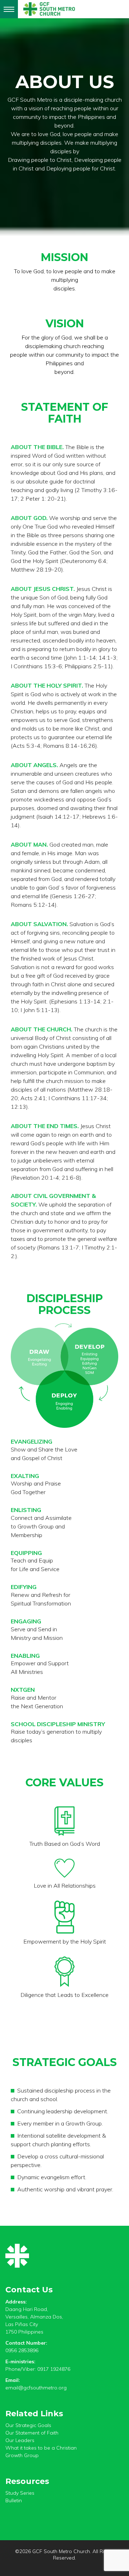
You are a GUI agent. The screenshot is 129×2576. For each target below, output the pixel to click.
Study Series (20, 2493)
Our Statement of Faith (32, 2433)
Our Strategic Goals (28, 2425)
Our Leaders (20, 2440)
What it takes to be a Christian (41, 2448)
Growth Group (22, 2455)
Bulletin (14, 2500)
